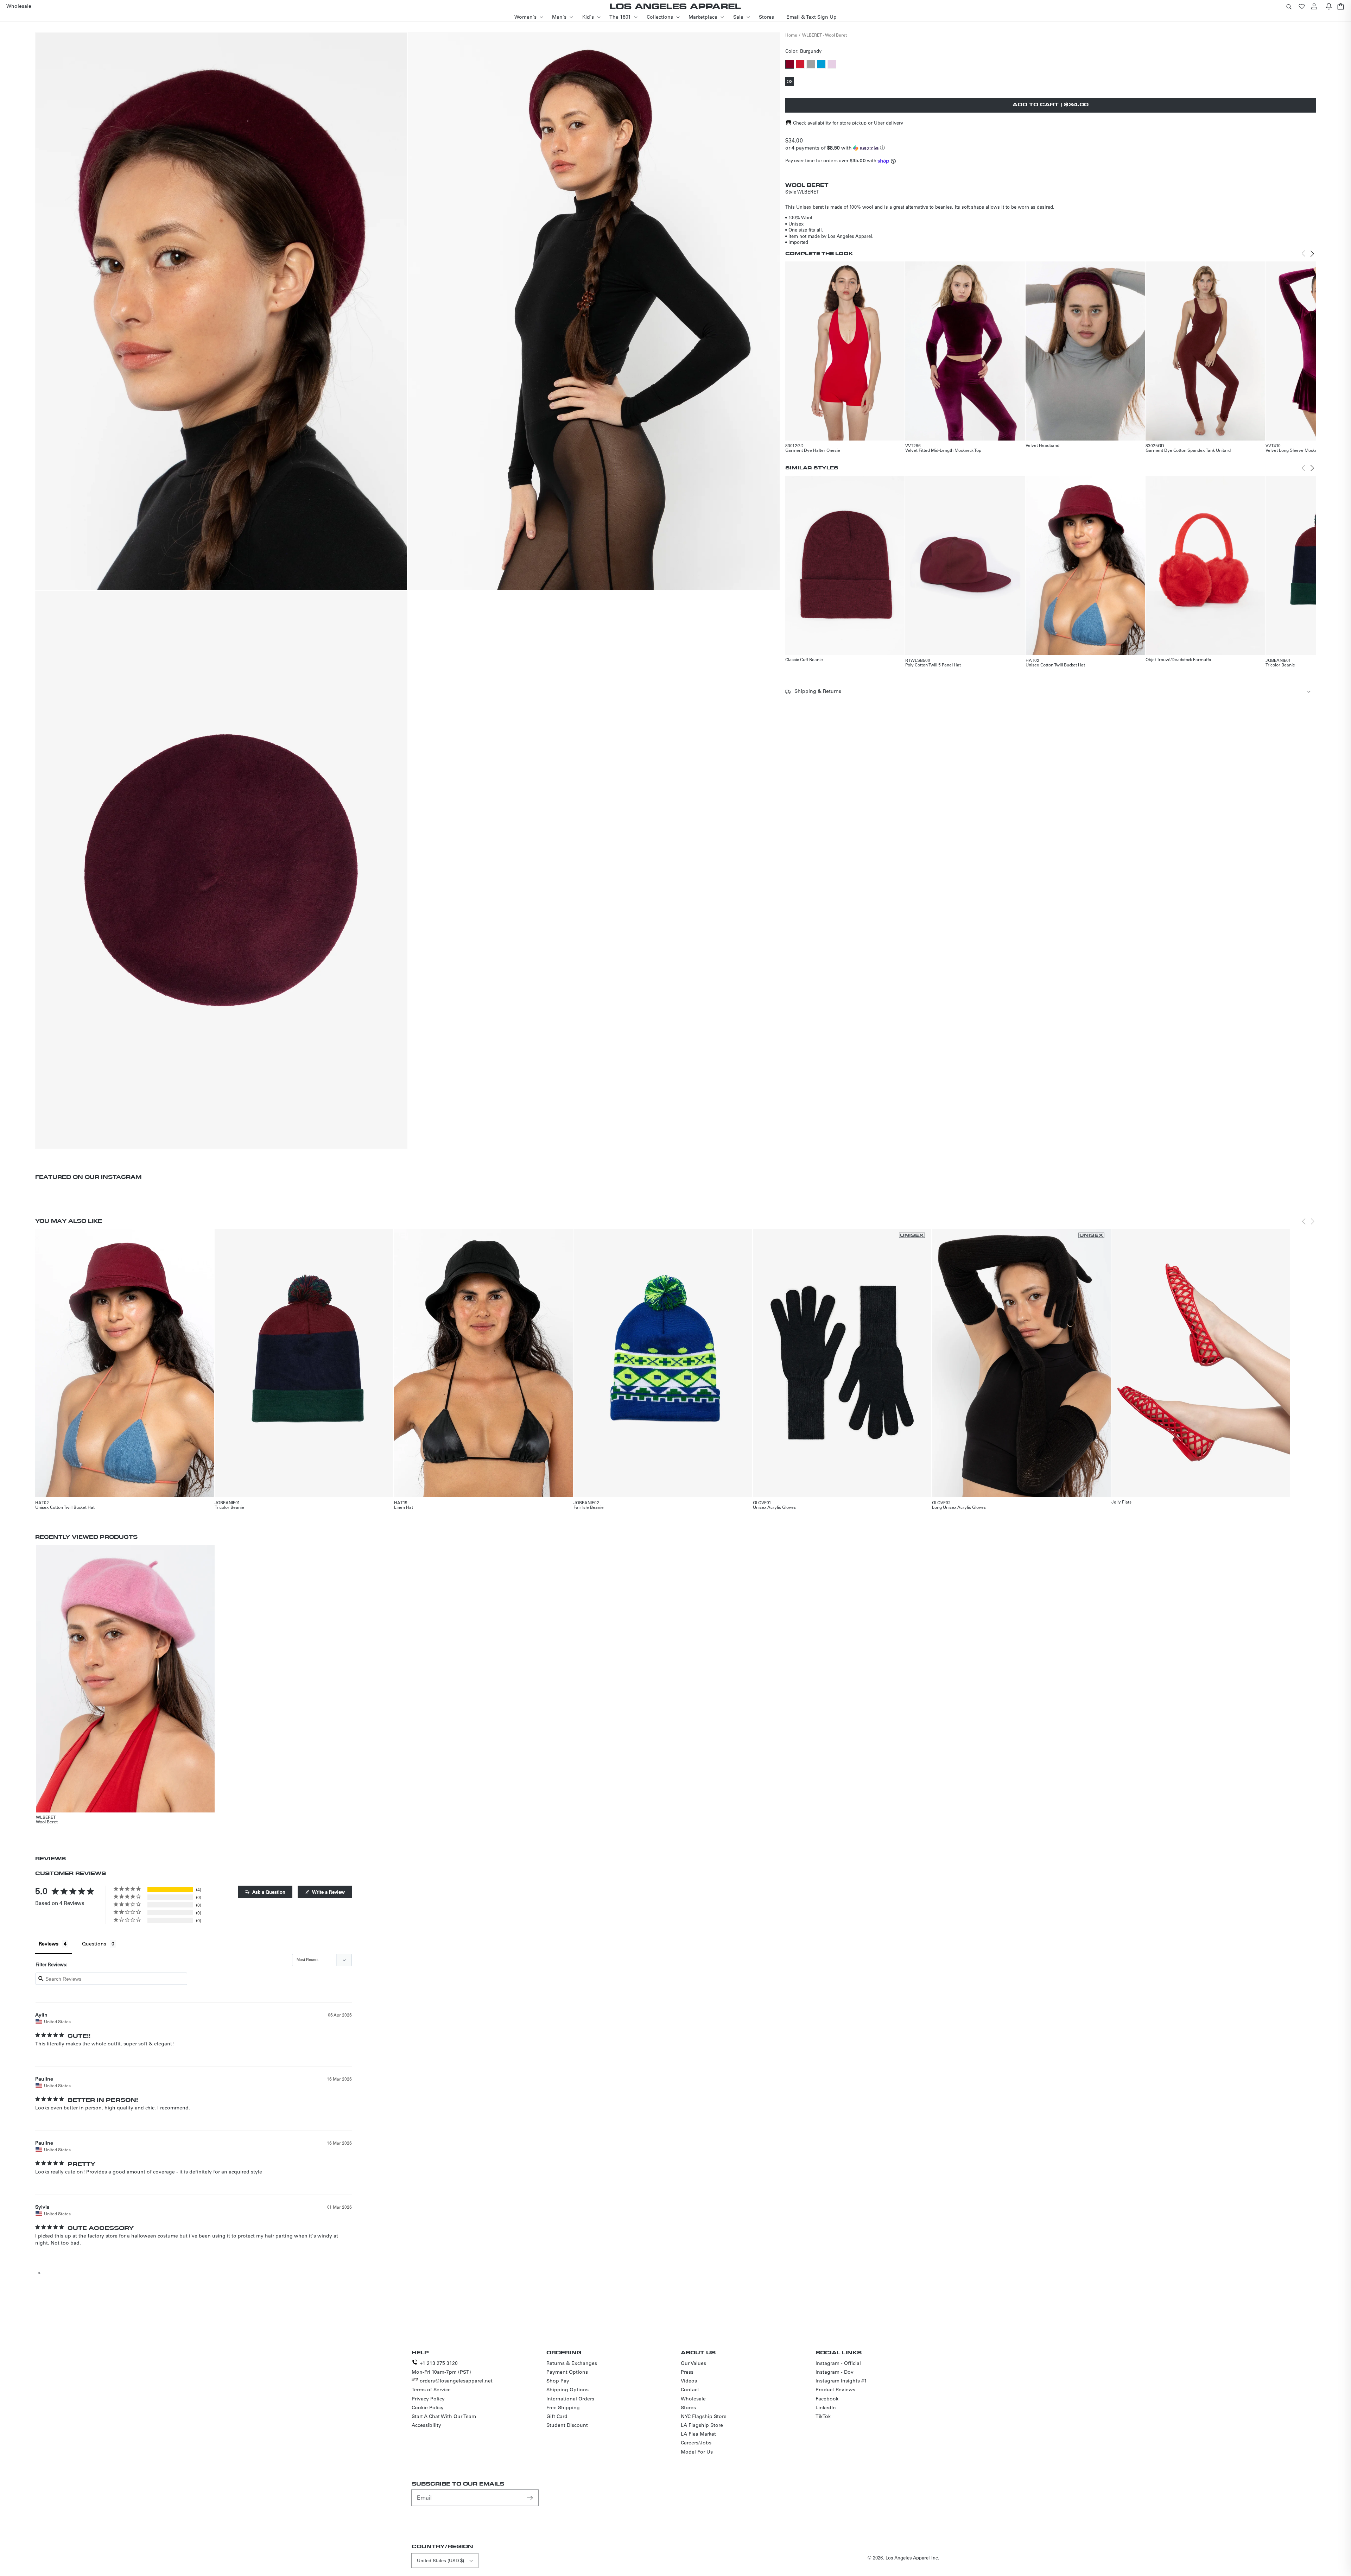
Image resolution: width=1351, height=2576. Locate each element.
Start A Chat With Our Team (444, 2416)
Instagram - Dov (835, 2372)
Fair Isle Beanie (589, 1507)
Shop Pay (558, 2381)
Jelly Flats (1121, 1502)
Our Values (693, 2363)
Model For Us (697, 2452)
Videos (689, 2381)
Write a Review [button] (328, 1892)
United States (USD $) (440, 2560)
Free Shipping (563, 2407)
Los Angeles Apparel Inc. (912, 2558)
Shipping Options (567, 2390)
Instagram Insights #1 (841, 2381)
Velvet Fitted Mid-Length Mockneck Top (943, 450)
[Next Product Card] (1312, 254)
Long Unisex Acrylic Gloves (959, 1507)
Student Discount (567, 2425)
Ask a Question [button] (269, 1892)
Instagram (121, 1177)
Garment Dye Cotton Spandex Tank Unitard (1188, 450)
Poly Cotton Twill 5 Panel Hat (933, 665)
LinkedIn (826, 2407)
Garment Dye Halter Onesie (813, 450)
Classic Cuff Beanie (804, 659)
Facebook (827, 2399)
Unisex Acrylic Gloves (774, 1507)
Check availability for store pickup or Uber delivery (848, 123)
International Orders (570, 2399)
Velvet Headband (1042, 445)
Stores (688, 2407)
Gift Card (557, 2416)
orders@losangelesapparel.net (456, 2381)
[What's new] (1329, 6)
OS (790, 82)
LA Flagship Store (702, 2425)
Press (687, 2372)
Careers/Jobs (696, 2443)
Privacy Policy (428, 2399)
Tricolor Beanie (1280, 665)
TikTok (823, 2416)
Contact (690, 2390)
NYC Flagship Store (704, 2416)
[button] (1289, 6)
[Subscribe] (531, 2498)
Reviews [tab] (49, 1944)
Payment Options (567, 2372)
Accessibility (426, 2425)
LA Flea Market (698, 2434)
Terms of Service (431, 2390)
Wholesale (693, 2399)
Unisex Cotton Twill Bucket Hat (1055, 665)
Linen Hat (404, 1507)
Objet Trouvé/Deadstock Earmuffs (1178, 659)
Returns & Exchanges (572, 2363)
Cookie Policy (428, 2407)
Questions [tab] (94, 1944)
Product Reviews (835, 2390)
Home (791, 35)
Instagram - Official (838, 2363)
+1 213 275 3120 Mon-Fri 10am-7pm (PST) (441, 2368)
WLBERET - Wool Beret (824, 35)
